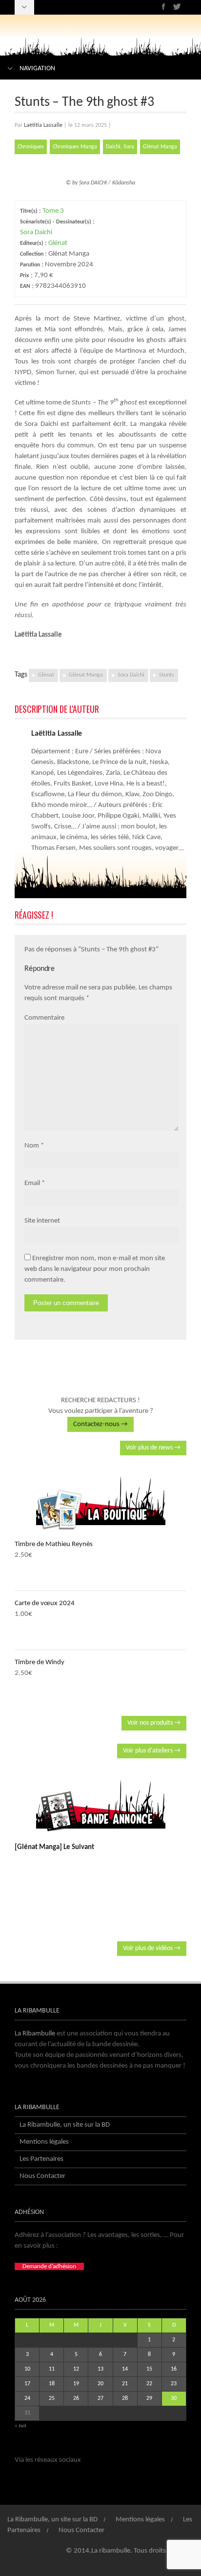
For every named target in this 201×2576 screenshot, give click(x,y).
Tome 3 (53, 211)
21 (125, 2384)
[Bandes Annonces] (100, 1806)
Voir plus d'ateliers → (152, 1751)
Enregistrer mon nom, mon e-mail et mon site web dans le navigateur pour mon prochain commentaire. (95, 1269)
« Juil (20, 2426)
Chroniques (31, 147)
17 (27, 2384)
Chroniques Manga (75, 147)
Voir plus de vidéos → (152, 1948)
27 (100, 2398)
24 (27, 2398)
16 (174, 2369)
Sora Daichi (36, 232)
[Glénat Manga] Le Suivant (54, 1847)
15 (149, 2369)
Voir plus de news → (153, 1448)
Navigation (37, 69)
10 (27, 2369)
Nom (32, 1146)
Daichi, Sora (120, 147)
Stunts (167, 675)
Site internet (42, 1221)
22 (149, 2384)
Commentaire (44, 1018)
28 (125, 2398)
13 (100, 2369)
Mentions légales (44, 2142)
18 (52, 2384)
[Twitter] (177, 7)
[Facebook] (164, 7)
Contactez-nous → (100, 1424)
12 (76, 2369)
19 (76, 2384)
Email (32, 1183)
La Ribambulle (35, 2034)
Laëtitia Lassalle (43, 125)
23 (174, 2384)
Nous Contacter (42, 2176)
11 (52, 2369)
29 (149, 2398)
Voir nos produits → (154, 1723)
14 (125, 2369)
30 (174, 2398)
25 (52, 2398)
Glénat (58, 243)
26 (76, 2398)
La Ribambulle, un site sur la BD (65, 2125)
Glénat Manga (160, 147)
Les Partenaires (41, 2159)
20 (100, 2384)
